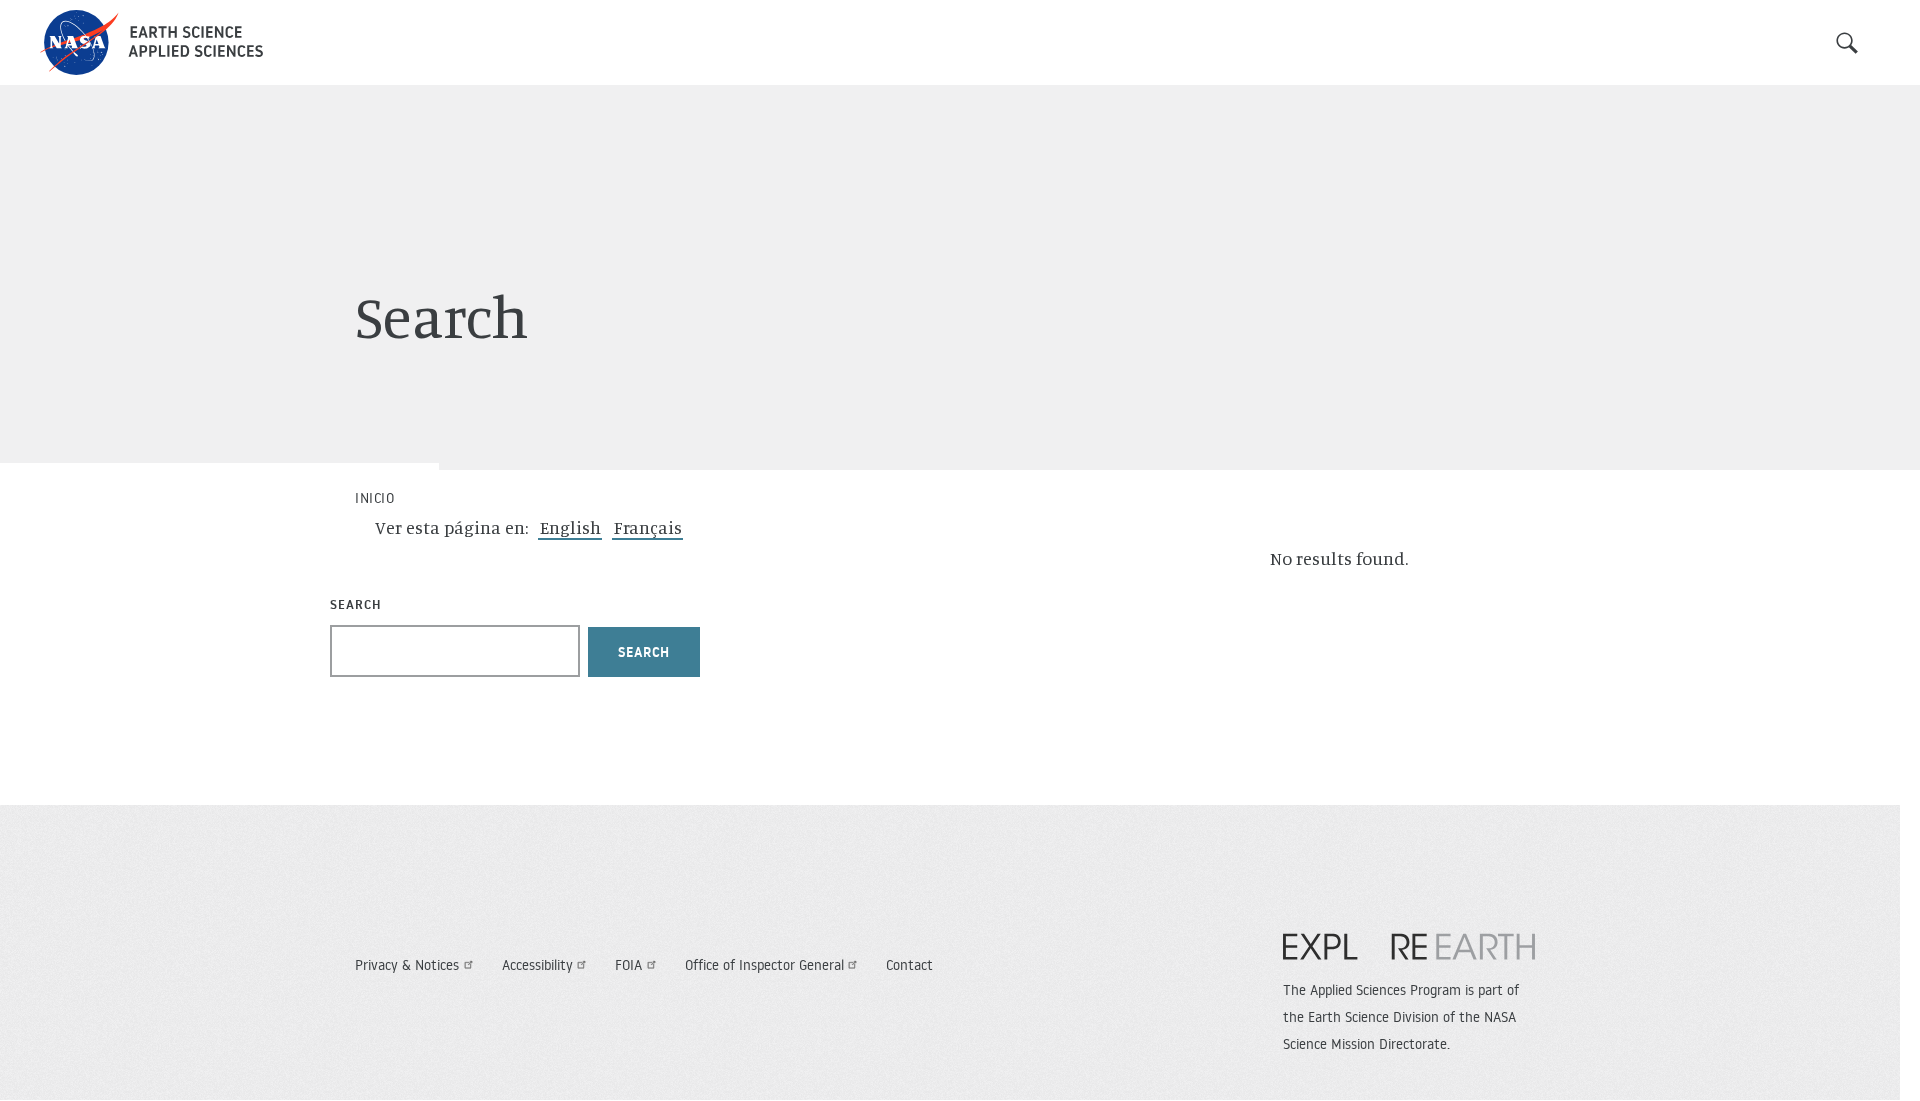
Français (648, 527)
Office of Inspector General (764, 965)
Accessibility (537, 965)
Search (1847, 43)
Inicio (374, 498)
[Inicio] (151, 42)
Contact (909, 965)
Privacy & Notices (407, 965)
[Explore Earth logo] (1409, 957)
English (570, 527)
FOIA (628, 965)
